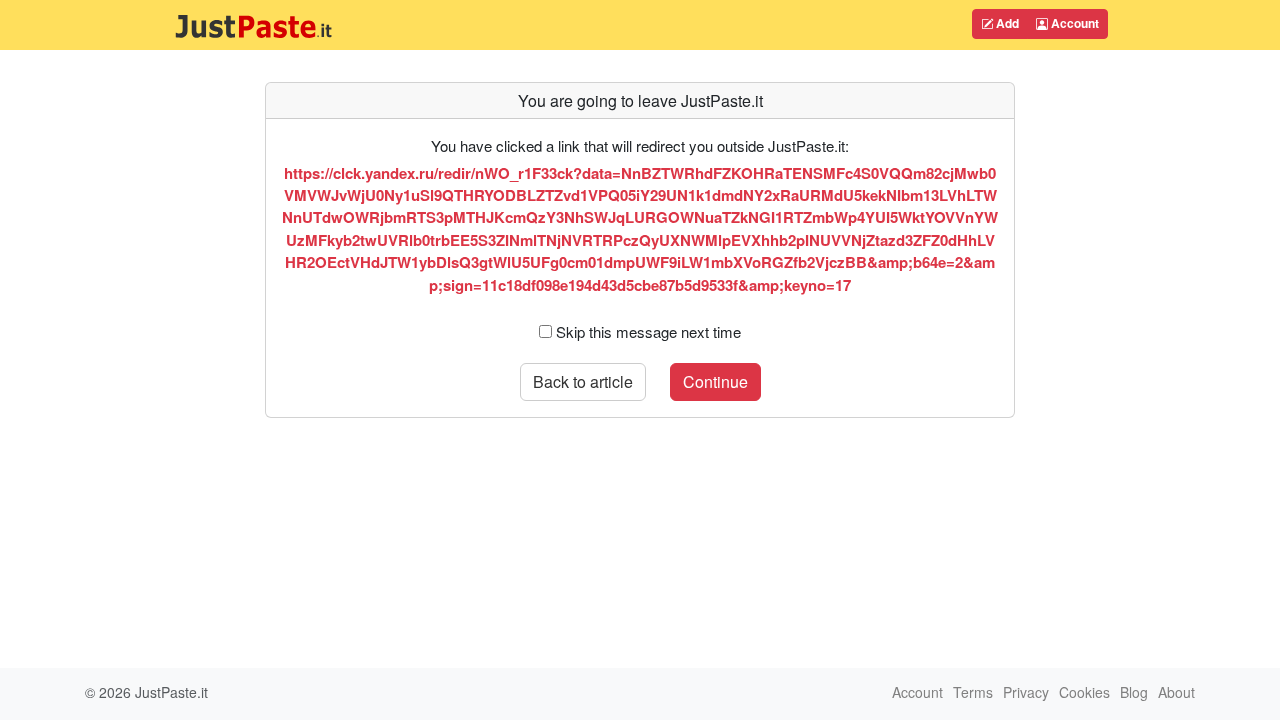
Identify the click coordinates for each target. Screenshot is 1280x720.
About (1176, 692)
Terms (973, 692)
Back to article (583, 381)
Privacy (1026, 692)
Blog (1134, 692)
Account (1073, 23)
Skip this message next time (648, 331)
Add (1006, 23)
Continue (715, 381)
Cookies (1084, 692)
